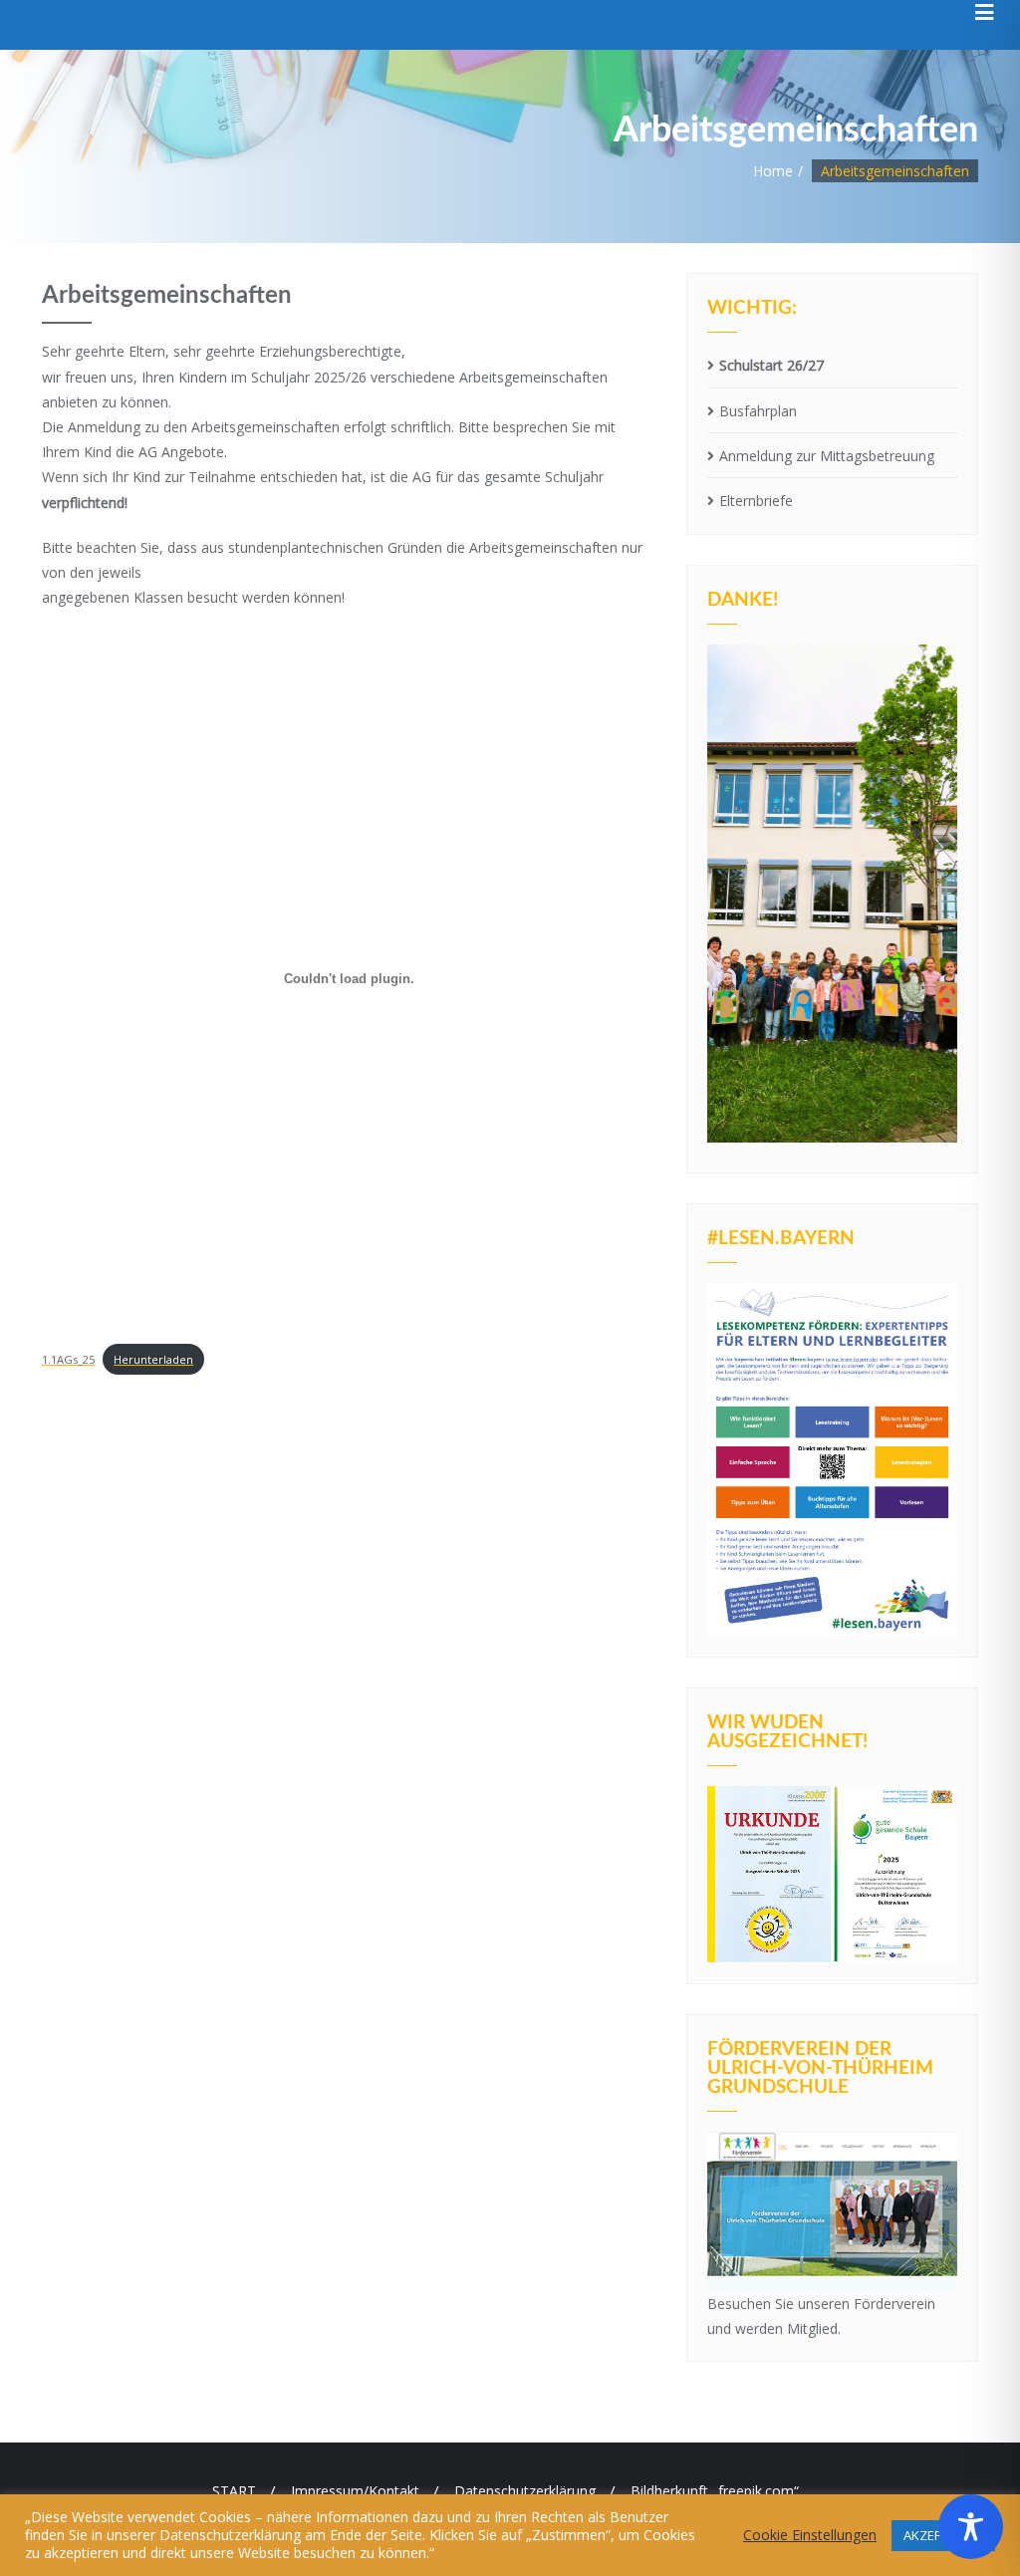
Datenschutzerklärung (525, 2491)
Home (773, 171)
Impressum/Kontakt (355, 2491)
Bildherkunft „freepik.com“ (715, 2491)
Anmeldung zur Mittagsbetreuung (827, 456)
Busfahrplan (758, 411)
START (234, 2491)
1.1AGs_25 (68, 1359)
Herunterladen (153, 1359)
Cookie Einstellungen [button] (810, 2535)
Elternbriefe (756, 501)
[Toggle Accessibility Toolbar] (971, 2527)
